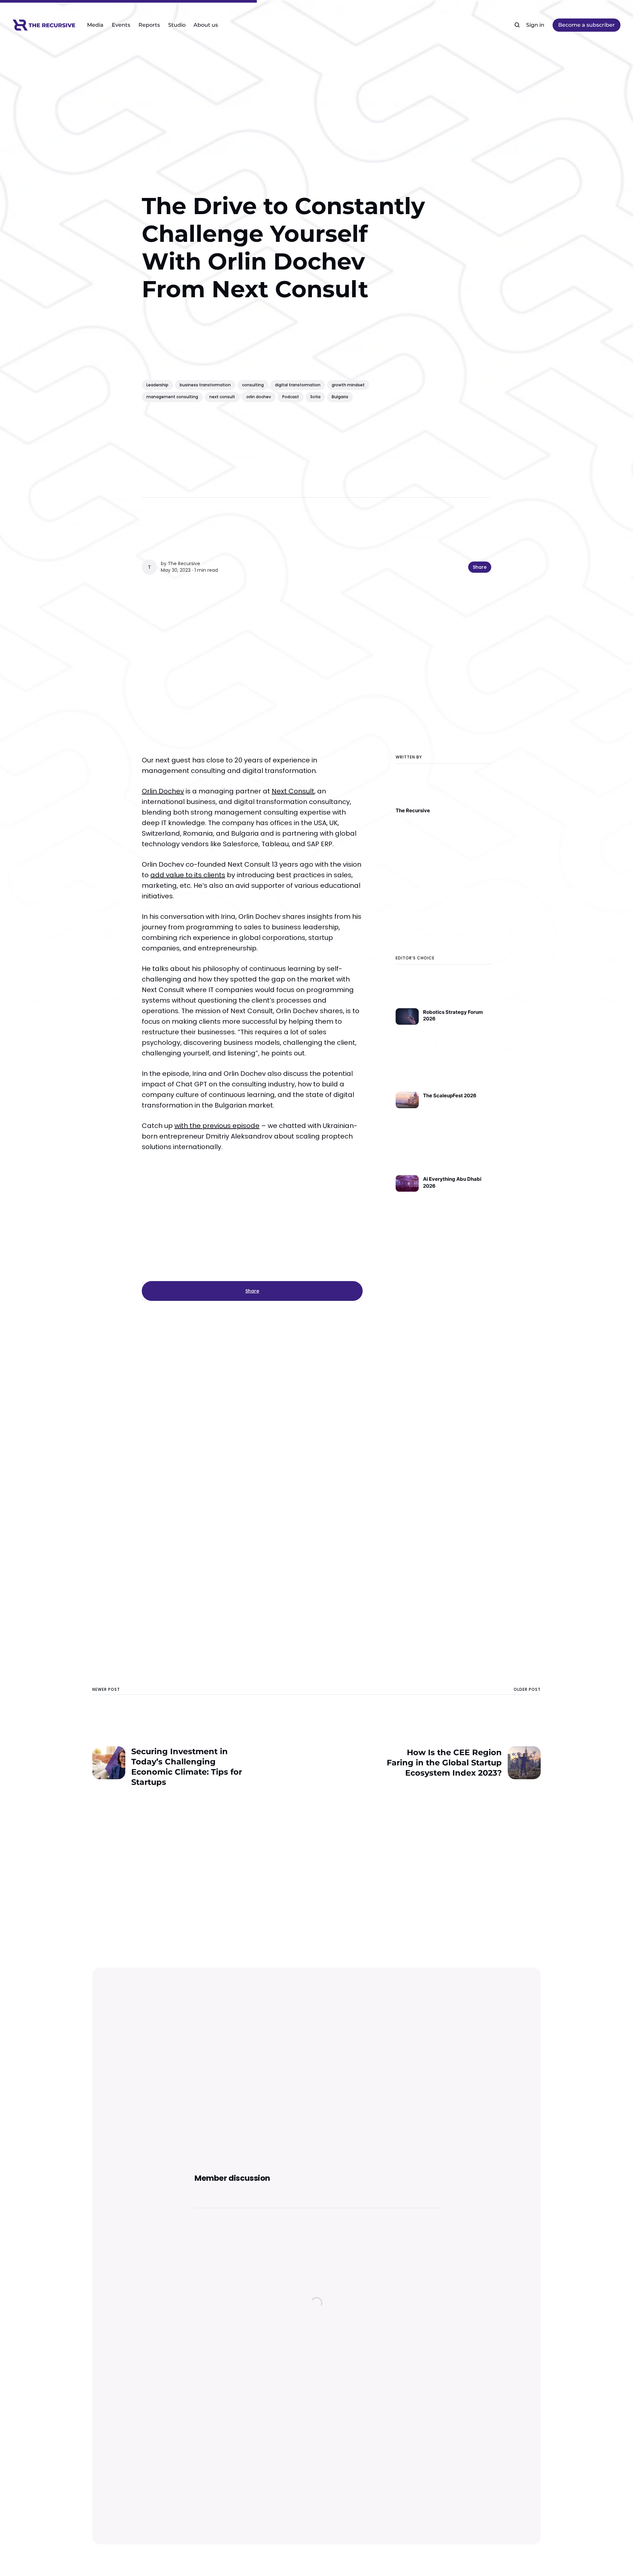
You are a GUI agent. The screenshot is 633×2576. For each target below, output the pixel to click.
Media (95, 25)
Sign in (535, 25)
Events (121, 25)
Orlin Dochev (163, 791)
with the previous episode (217, 1126)
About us (206, 25)
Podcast (291, 397)
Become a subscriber (587, 25)
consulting (253, 385)
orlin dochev (259, 397)
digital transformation (298, 385)
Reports (149, 25)
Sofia (315, 397)
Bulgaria (340, 397)
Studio (177, 25)
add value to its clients (188, 875)
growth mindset (348, 385)
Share (480, 567)
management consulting (172, 397)
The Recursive (184, 563)
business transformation (205, 385)
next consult (222, 397)
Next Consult (293, 791)
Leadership (157, 385)
